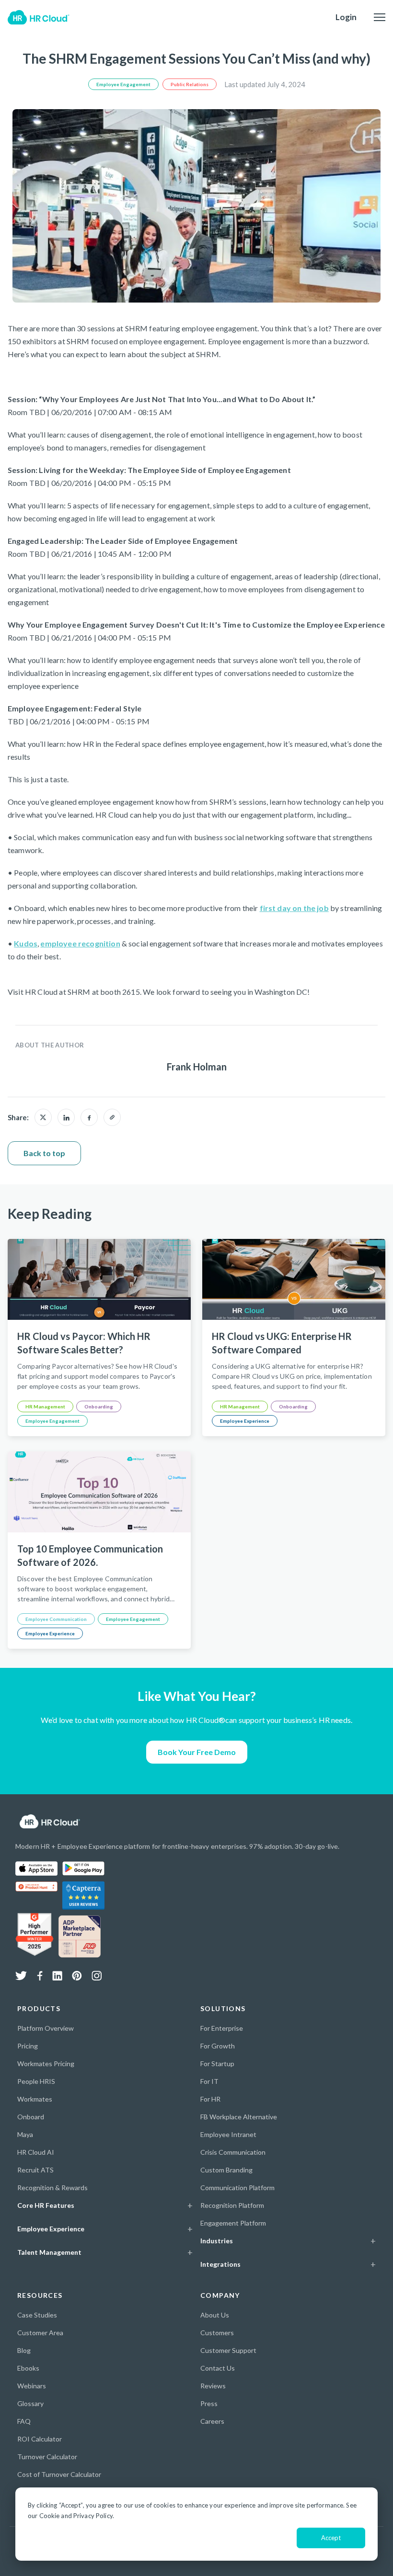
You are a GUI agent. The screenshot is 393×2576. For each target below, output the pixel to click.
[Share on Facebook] (89, 1117)
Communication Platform (237, 2188)
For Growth (218, 2046)
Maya (25, 2134)
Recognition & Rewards (52, 2188)
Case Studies (37, 2315)
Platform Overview (46, 2028)
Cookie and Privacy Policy (76, 2516)
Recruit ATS (35, 2170)
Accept (331, 2538)
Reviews (213, 2386)
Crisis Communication (233, 2152)
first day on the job (294, 908)
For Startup (217, 2064)
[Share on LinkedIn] (66, 1117)
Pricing (28, 2046)
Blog (24, 2350)
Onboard (31, 2117)
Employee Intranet (228, 2134)
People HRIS (36, 2081)
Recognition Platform (232, 2205)
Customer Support (228, 2350)
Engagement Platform (233, 2223)
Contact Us (218, 2368)
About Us (215, 2315)
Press (209, 2403)
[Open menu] (380, 17)
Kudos (26, 943)
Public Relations (190, 84)
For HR (210, 2099)
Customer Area (40, 2333)
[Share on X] (43, 1117)
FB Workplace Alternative (239, 2117)
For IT (209, 2081)
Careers (212, 2421)
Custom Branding (226, 2170)
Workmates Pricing (46, 2064)
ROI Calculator (40, 2439)
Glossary (30, 2403)
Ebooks (28, 2368)
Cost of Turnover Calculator (59, 2474)
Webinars (32, 2386)
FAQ (24, 2421)
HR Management (45, 1406)
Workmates (35, 2099)
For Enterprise (222, 2028)
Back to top (44, 1153)
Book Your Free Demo (197, 1752)
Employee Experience (245, 1421)
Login (346, 17)
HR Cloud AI (36, 2152)
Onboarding (99, 1406)
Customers (217, 2333)
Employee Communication (56, 1619)
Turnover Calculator (47, 2457)
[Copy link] (112, 1117)
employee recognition (80, 943)
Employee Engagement (123, 84)
